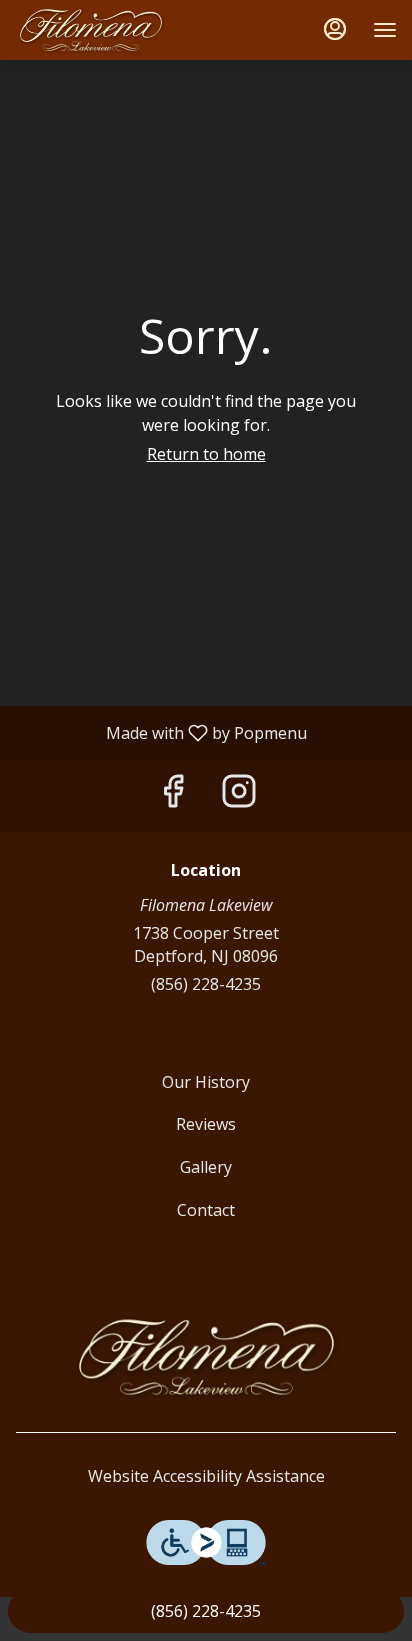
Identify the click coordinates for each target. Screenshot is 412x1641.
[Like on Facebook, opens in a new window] (173, 795)
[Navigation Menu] (385, 30)
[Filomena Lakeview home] (105, 30)
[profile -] (335, 29)
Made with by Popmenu (161, 732)
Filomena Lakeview (206, 1357)
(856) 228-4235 (206, 984)
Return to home (206, 454)
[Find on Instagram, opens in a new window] (239, 795)
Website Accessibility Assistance (206, 1476)
